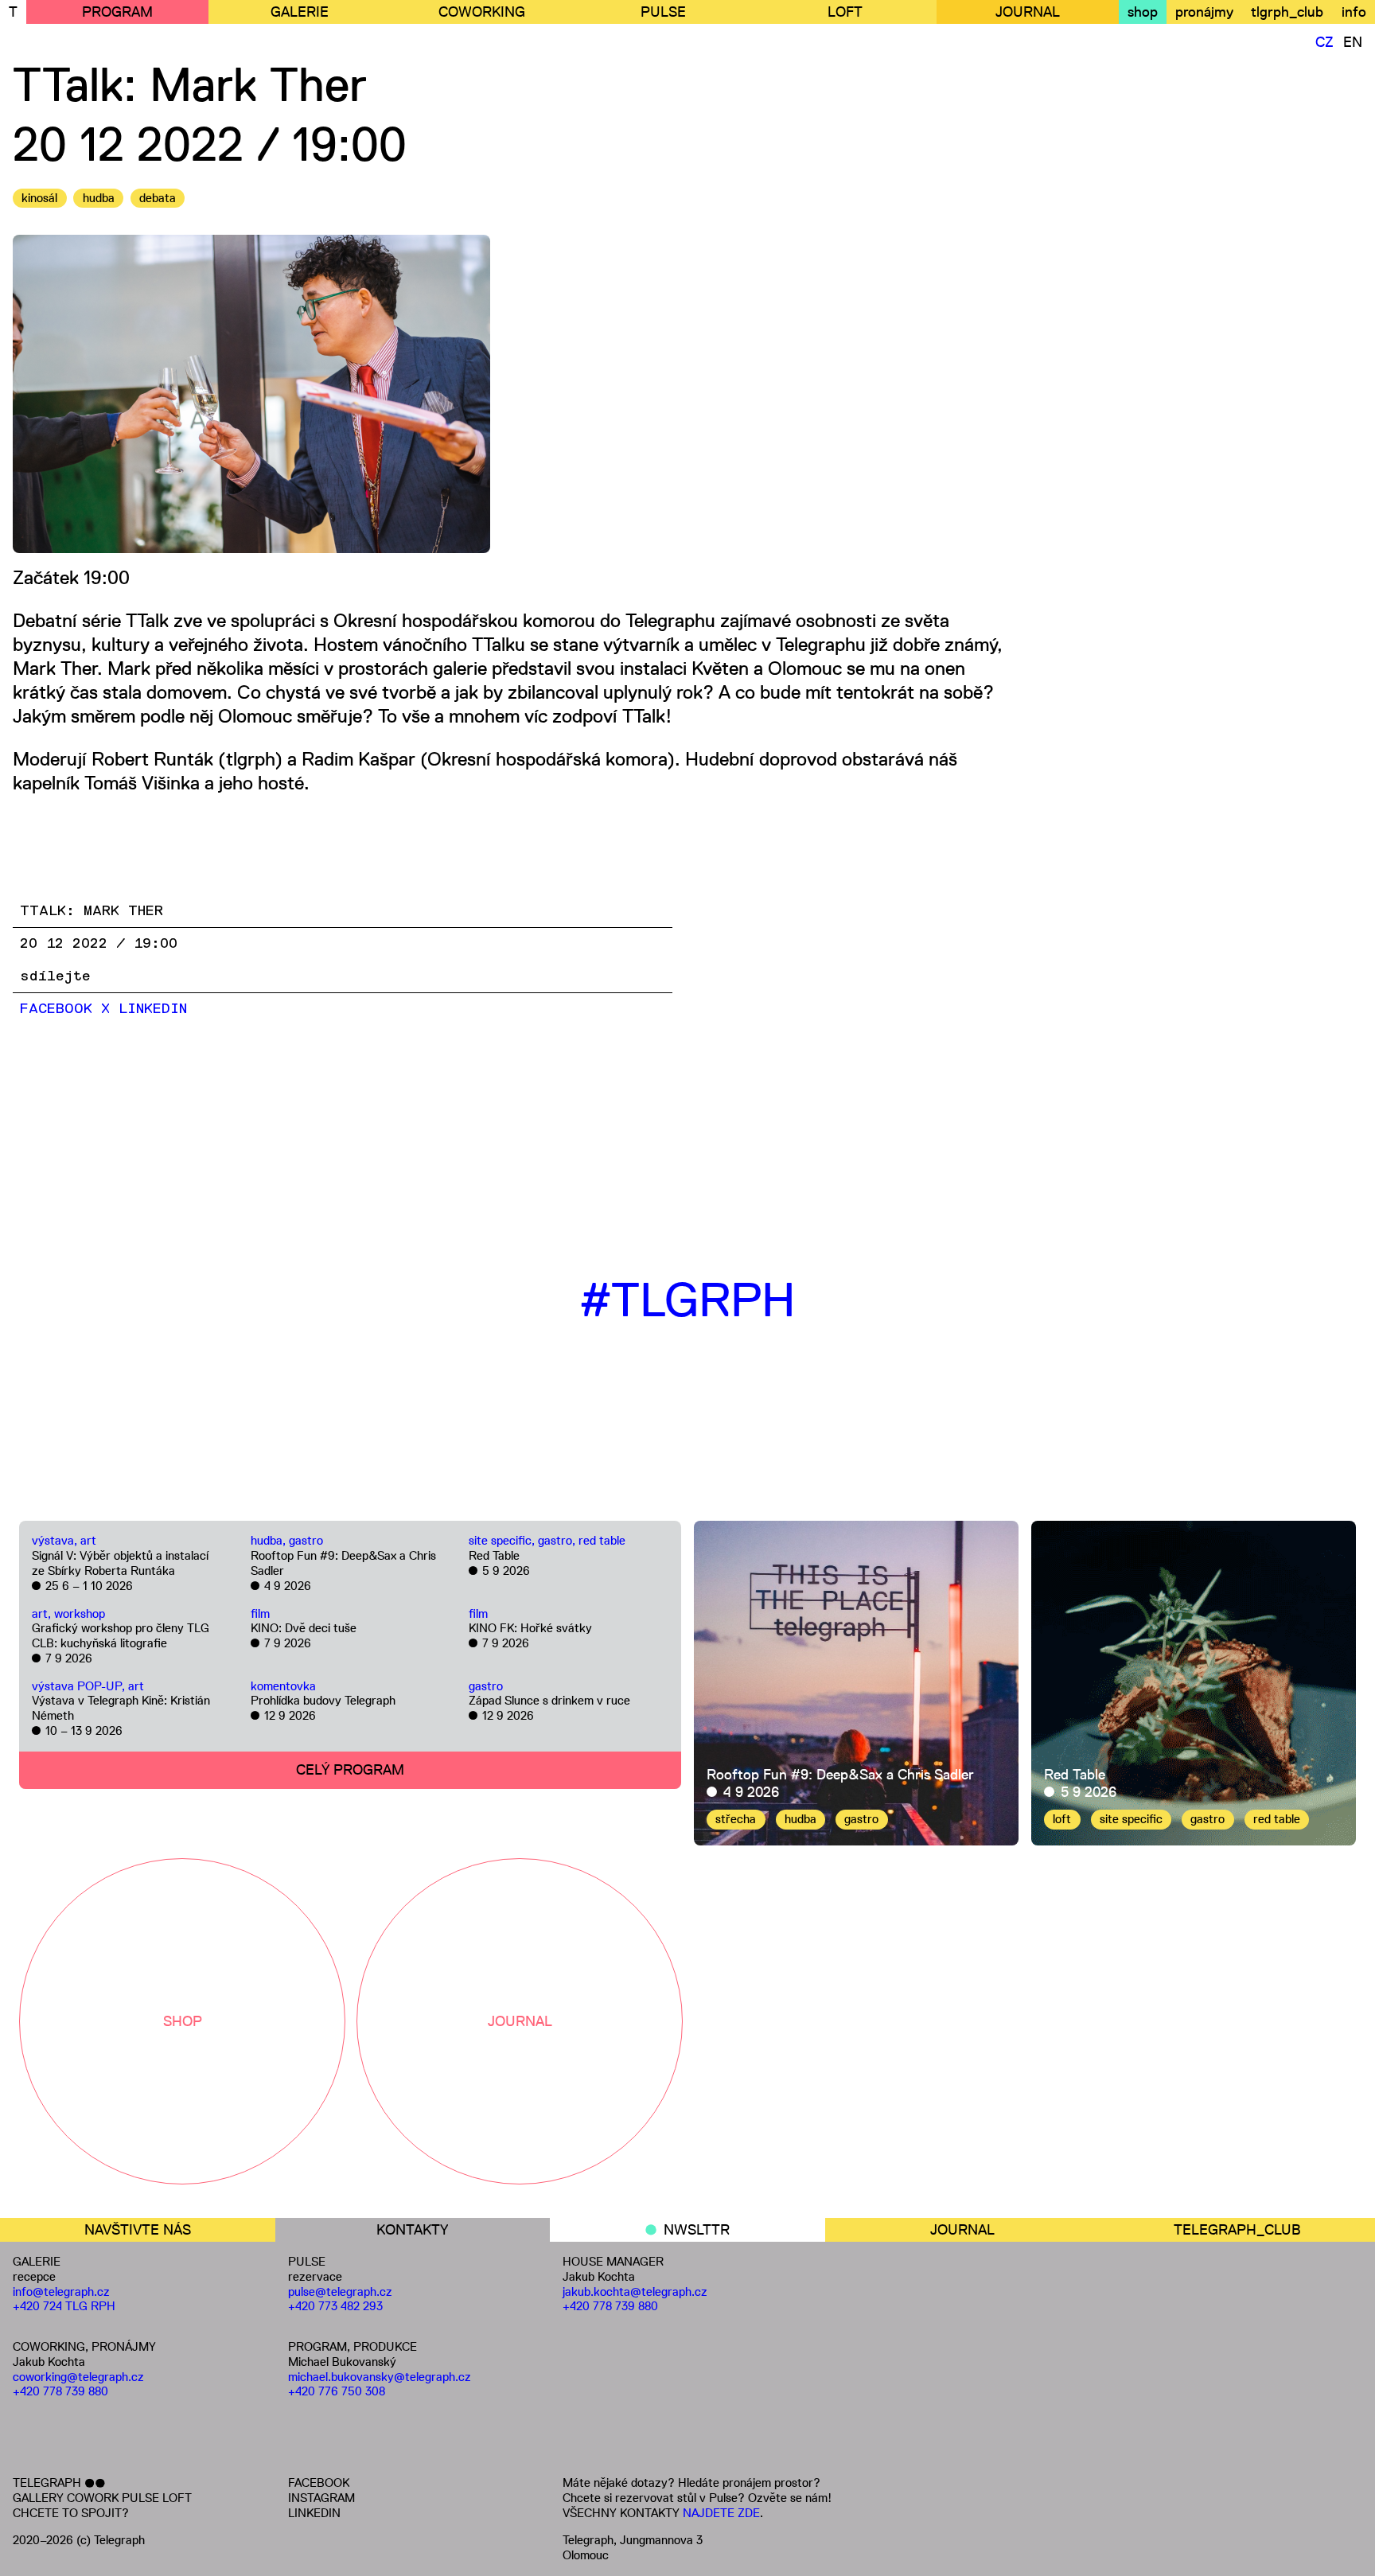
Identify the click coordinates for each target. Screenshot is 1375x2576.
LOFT (845, 12)
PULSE (663, 12)
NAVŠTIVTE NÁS (138, 2230)
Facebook (56, 1009)
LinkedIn (153, 1009)
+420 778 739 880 (60, 2391)
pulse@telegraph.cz (340, 2292)
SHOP (183, 2021)
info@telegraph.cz (61, 2292)
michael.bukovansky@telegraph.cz (380, 2377)
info (1354, 12)
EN (1353, 42)
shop (1143, 12)
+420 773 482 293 (335, 2306)
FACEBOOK (319, 2482)
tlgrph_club (1287, 12)
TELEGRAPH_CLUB (1237, 2230)
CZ (1324, 42)
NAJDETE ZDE (721, 2513)
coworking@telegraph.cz (78, 2377)
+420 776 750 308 (337, 2391)
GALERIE (300, 12)
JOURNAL (1028, 12)
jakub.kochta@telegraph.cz (635, 2292)
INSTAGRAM (321, 2498)
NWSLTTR (697, 2230)
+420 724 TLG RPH (64, 2306)
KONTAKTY (412, 2230)
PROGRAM (117, 12)
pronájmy (1204, 12)
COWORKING (482, 12)
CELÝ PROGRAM (350, 1770)
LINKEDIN (314, 2513)
